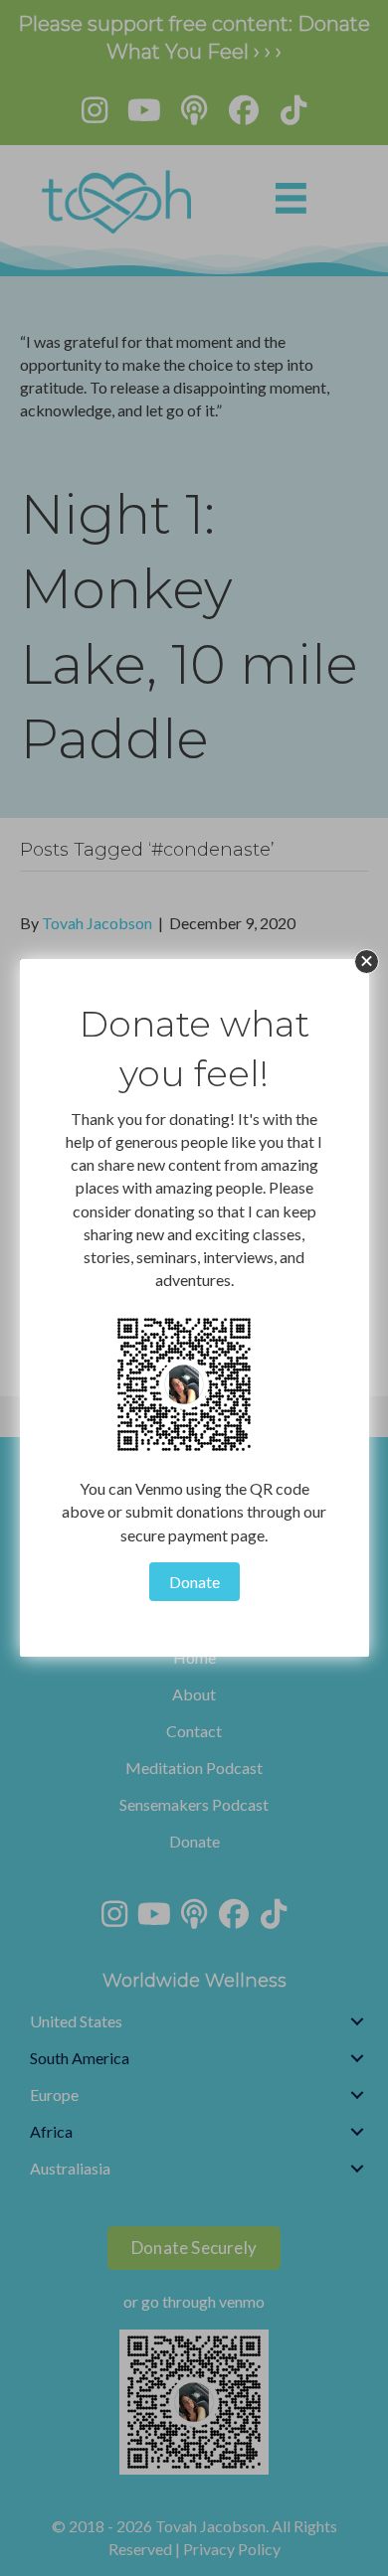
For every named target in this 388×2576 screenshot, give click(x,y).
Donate (194, 1582)
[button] (367, 962)
